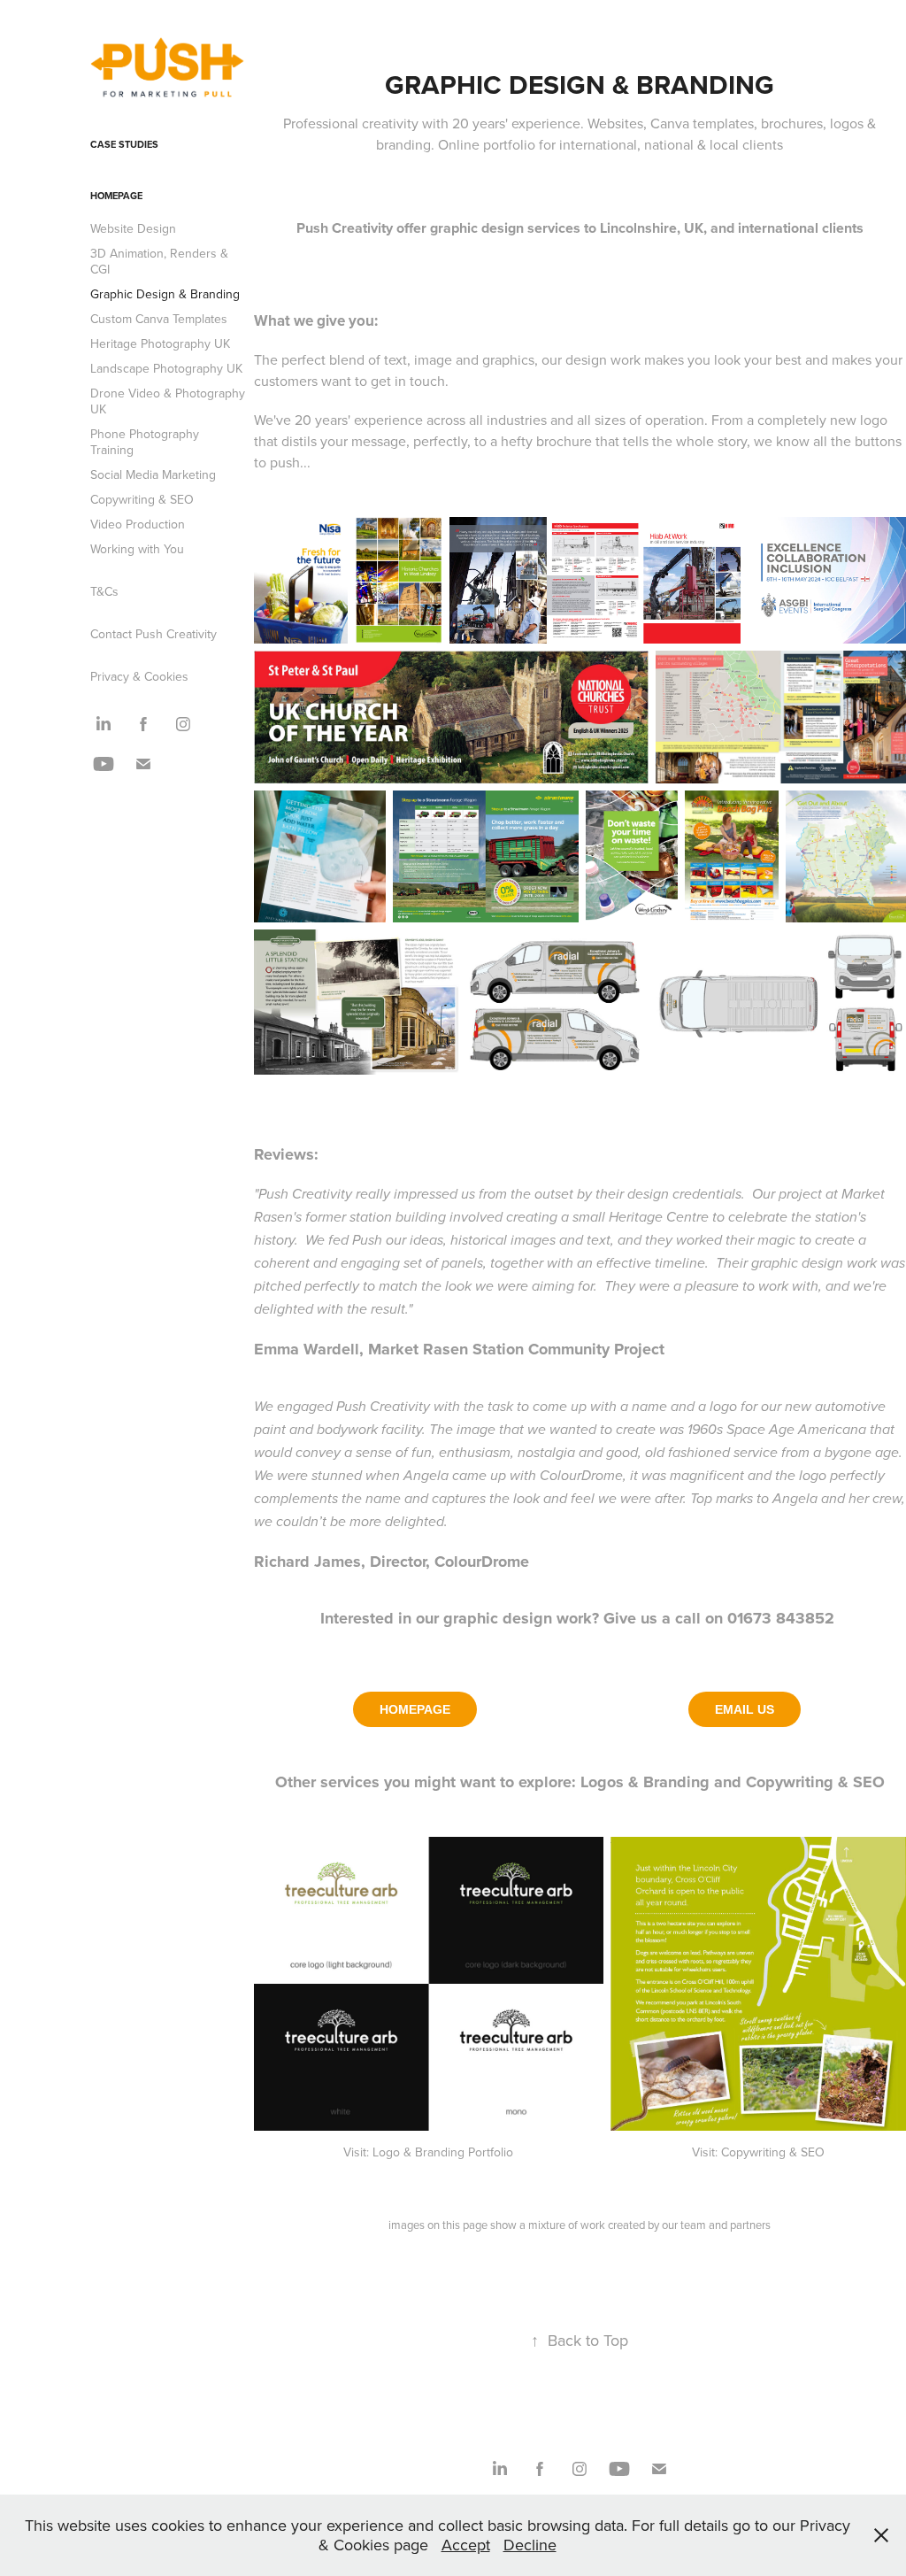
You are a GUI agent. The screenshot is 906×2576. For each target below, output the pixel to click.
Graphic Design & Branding (165, 294)
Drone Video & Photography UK (168, 401)
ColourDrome (482, 1562)
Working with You (137, 549)
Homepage (116, 196)
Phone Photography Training (145, 442)
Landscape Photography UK (166, 368)
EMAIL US (745, 1709)
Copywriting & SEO (142, 499)
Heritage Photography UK (160, 343)
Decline (530, 2545)
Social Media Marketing (153, 474)
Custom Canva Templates (159, 319)
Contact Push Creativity (154, 634)
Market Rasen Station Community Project (516, 1349)
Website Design (133, 228)
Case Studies (124, 144)
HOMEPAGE (415, 1709)
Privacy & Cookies (139, 676)
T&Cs (104, 591)
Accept (466, 2545)
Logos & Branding (645, 1782)
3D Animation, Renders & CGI (159, 261)
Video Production (138, 524)
